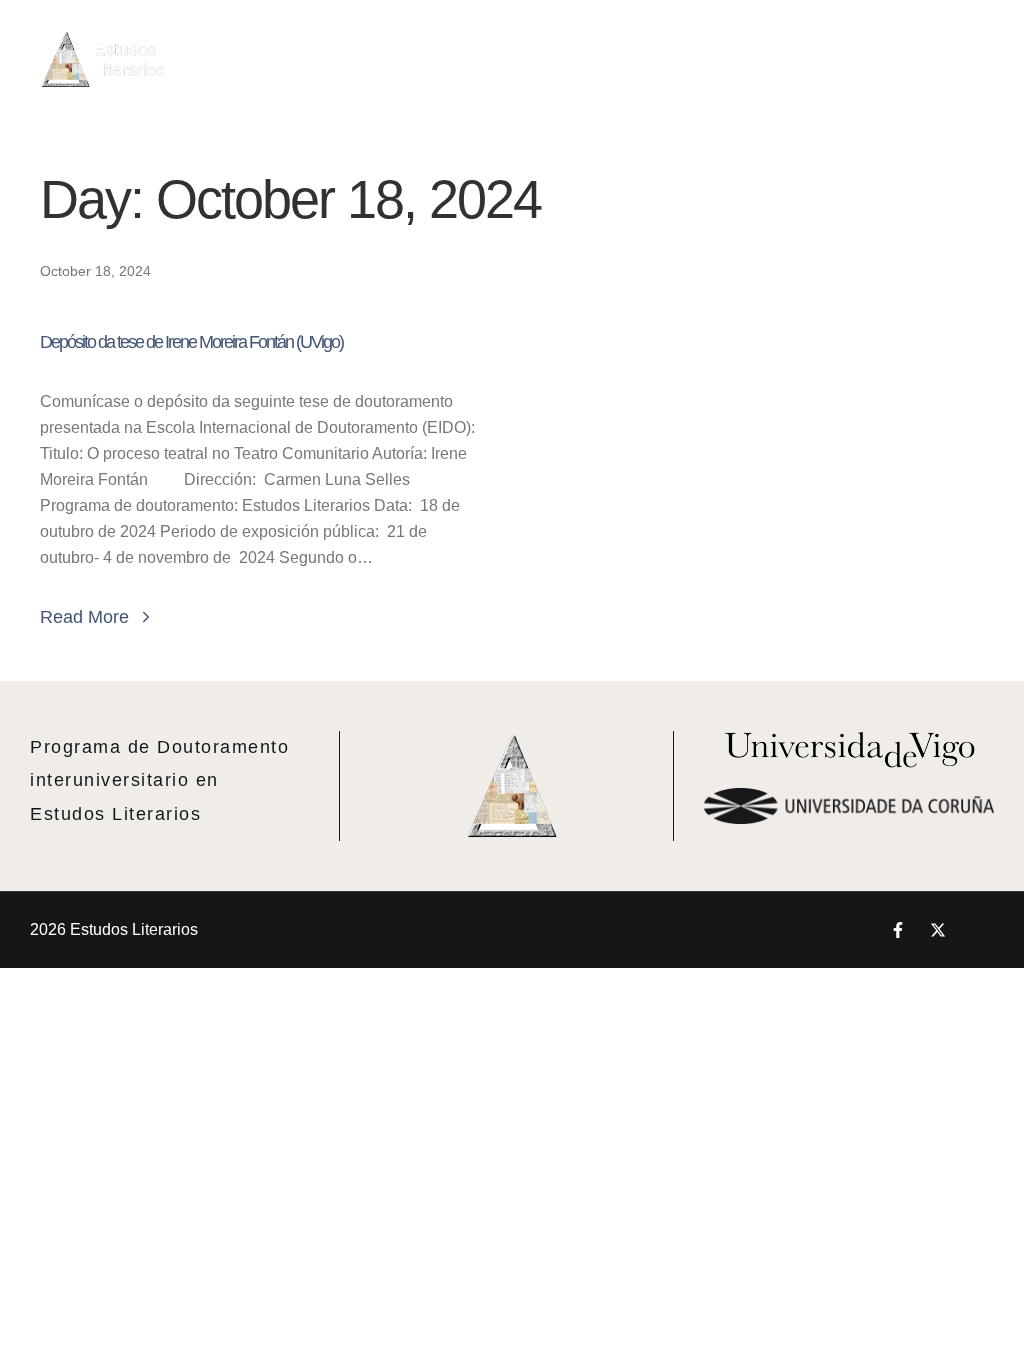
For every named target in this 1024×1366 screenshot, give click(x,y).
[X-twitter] (938, 930)
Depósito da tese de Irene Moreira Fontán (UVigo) (191, 342)
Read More (84, 617)
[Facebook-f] (898, 930)
